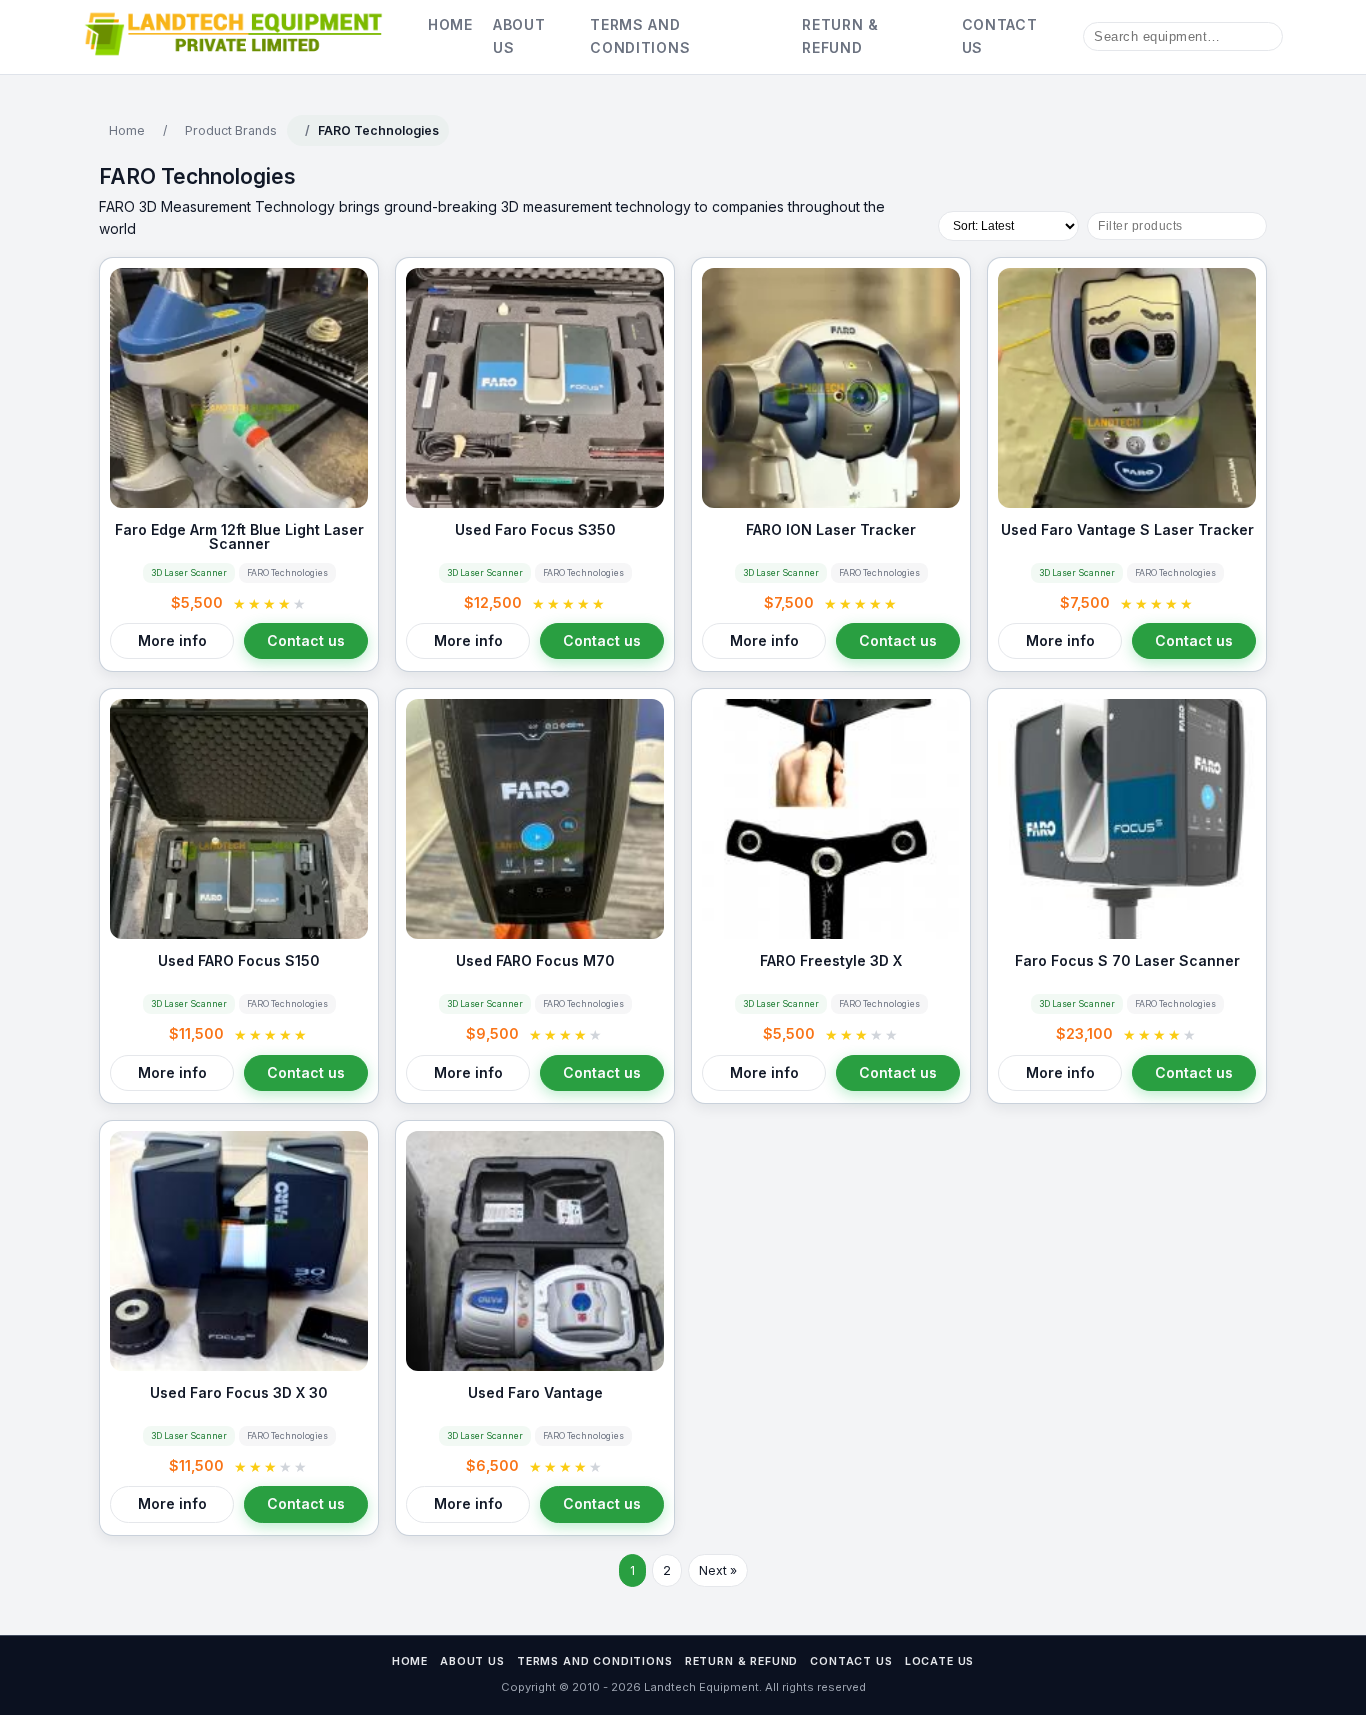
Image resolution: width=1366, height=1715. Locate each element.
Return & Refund (840, 35)
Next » (718, 1570)
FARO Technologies (287, 573)
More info (172, 640)
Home (450, 24)
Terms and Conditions (640, 35)
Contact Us (1000, 35)
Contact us (306, 640)
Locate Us (940, 1661)
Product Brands (231, 130)
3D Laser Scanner (189, 573)
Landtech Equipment (700, 1687)
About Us (519, 35)
